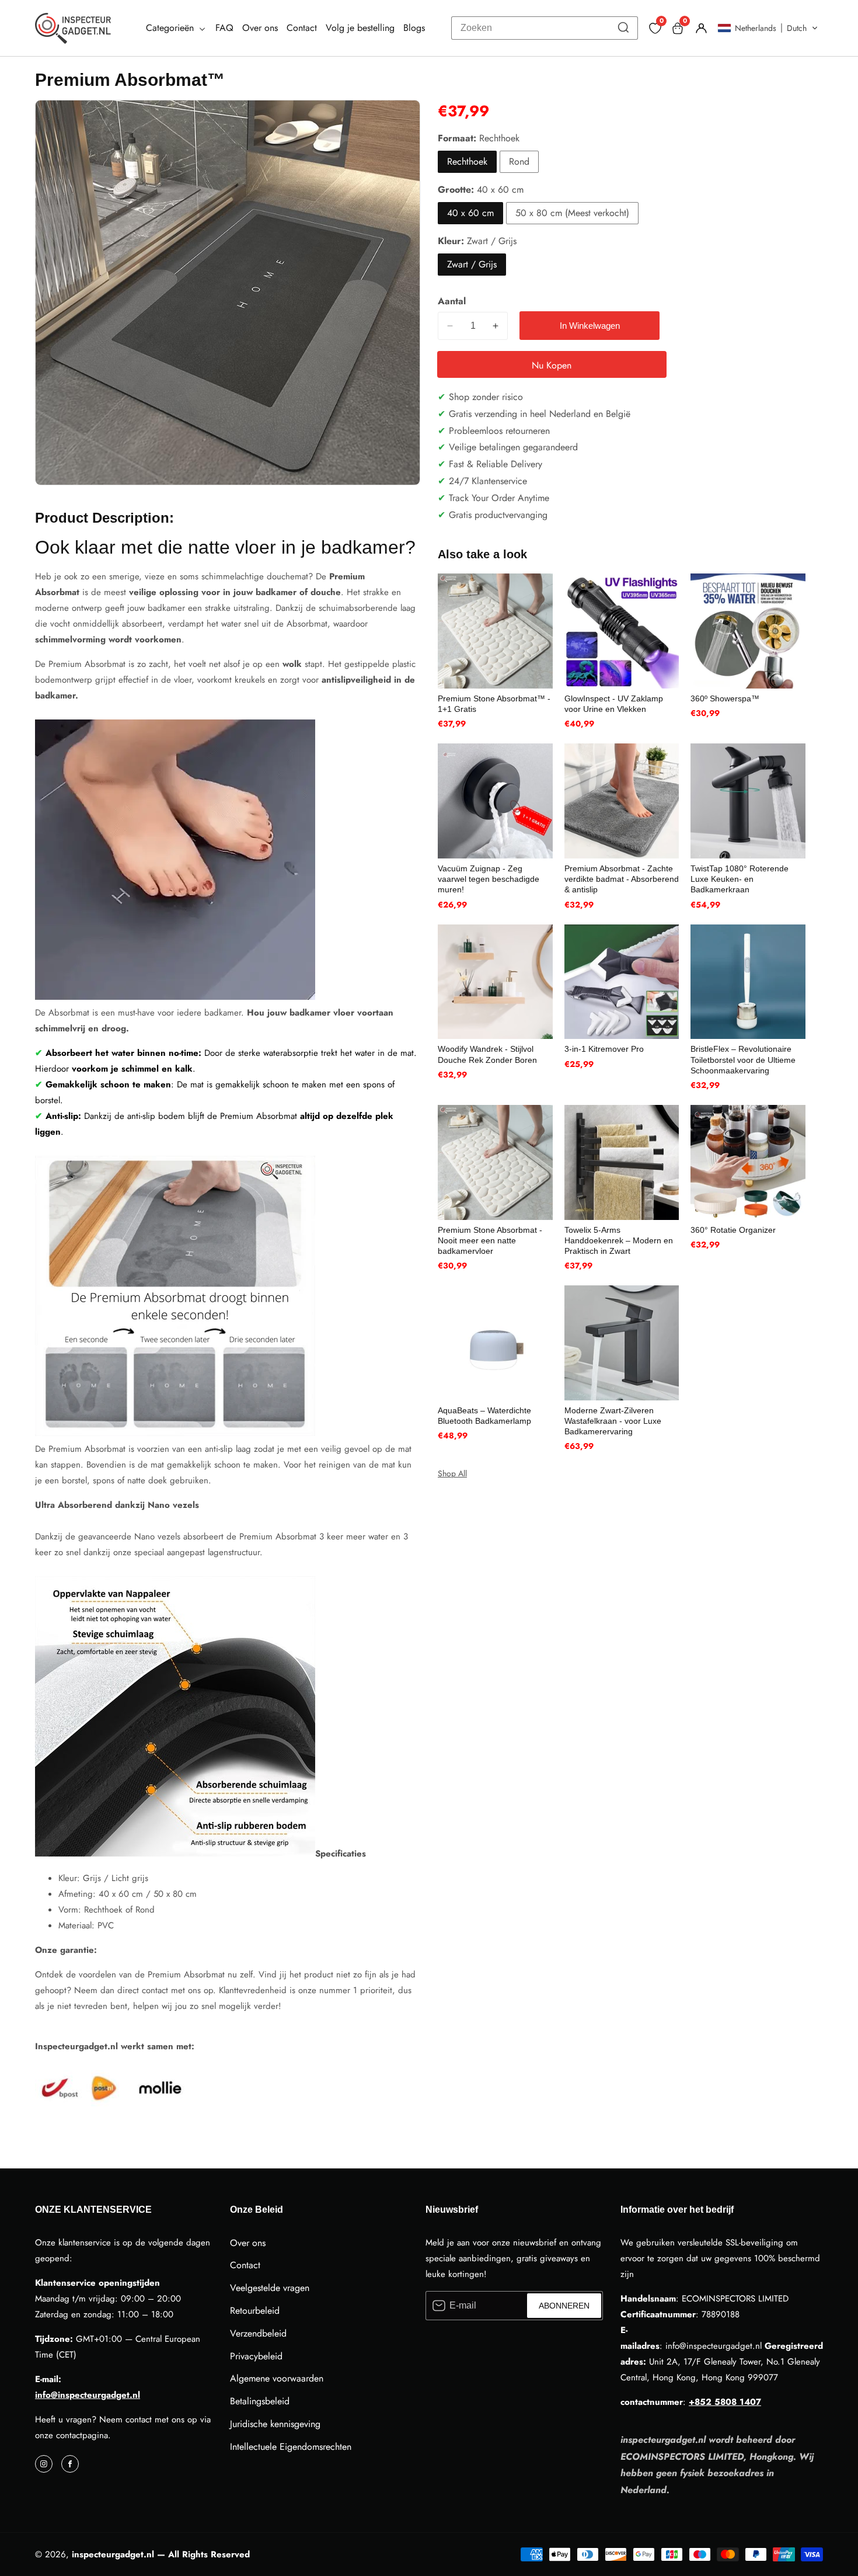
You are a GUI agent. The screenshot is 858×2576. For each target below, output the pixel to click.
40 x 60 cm (470, 213)
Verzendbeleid (258, 2333)
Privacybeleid (256, 2356)
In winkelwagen (590, 326)
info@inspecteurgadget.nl (88, 2395)
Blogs (414, 28)
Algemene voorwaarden (277, 2378)
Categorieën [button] (171, 28)
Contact (302, 28)
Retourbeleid (255, 2311)
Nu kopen (552, 365)
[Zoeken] (623, 28)
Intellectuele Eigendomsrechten (291, 2447)
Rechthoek (467, 161)
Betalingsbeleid (260, 2401)
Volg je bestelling (360, 28)
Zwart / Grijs (472, 264)
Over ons (260, 28)
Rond (519, 161)
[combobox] (545, 28)
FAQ (224, 28)
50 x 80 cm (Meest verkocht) (572, 213)
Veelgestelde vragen (270, 2288)
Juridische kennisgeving (275, 2424)
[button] (768, 28)
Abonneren (564, 2306)
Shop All (452, 1473)
